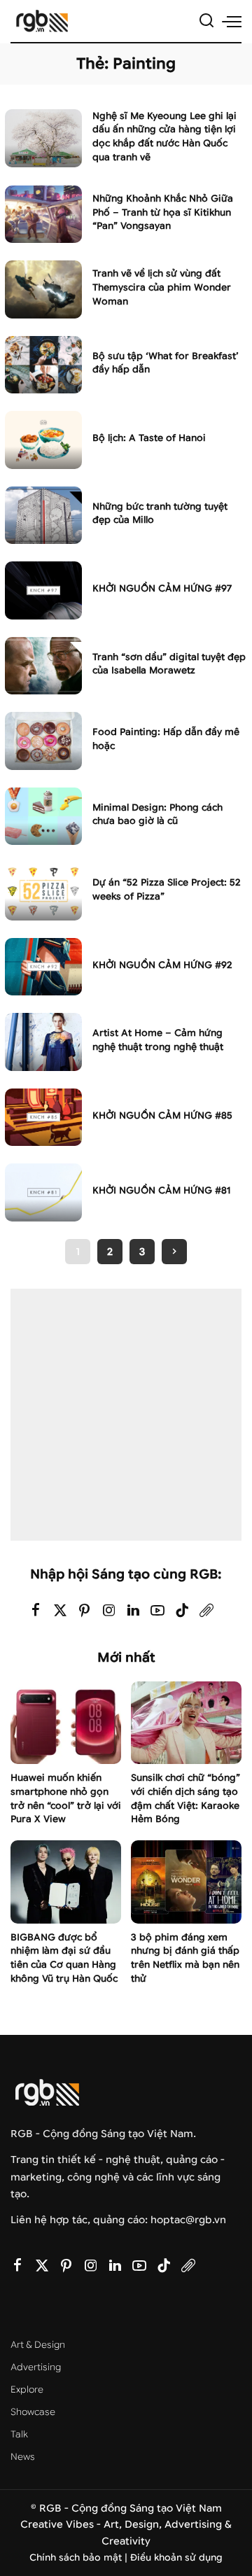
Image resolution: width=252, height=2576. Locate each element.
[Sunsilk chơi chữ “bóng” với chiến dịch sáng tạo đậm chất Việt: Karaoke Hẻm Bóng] (186, 1723)
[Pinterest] (85, 1611)
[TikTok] (182, 1611)
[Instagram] (109, 1611)
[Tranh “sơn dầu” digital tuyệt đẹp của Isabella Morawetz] (43, 666)
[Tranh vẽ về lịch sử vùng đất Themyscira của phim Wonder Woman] (43, 289)
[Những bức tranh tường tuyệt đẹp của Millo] (43, 516)
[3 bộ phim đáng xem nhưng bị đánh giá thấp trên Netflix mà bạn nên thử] (186, 1882)
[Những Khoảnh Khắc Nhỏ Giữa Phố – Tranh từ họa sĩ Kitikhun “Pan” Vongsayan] (43, 215)
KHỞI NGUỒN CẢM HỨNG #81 (161, 1190)
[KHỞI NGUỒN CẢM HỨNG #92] (43, 967)
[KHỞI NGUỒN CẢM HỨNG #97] (43, 590)
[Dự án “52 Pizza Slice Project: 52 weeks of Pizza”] (43, 891)
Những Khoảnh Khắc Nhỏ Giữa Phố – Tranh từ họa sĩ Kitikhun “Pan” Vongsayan (163, 212)
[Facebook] (36, 1611)
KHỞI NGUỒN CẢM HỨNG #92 (162, 965)
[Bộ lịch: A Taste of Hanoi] (43, 440)
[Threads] (206, 1611)
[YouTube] (157, 1611)
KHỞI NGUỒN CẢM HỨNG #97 (162, 588)
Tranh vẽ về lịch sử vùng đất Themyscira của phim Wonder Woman (162, 287)
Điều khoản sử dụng (176, 2557)
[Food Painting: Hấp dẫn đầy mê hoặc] (43, 741)
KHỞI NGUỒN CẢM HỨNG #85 (162, 1115)
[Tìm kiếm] (206, 21)
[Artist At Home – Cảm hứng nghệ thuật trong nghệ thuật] (43, 1042)
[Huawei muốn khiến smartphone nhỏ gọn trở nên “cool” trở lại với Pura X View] (66, 1723)
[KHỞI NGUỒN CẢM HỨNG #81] (43, 1192)
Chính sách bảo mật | (80, 2557)
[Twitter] (60, 1611)
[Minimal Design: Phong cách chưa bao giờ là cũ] (43, 817)
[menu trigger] (232, 21)
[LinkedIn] (133, 1611)
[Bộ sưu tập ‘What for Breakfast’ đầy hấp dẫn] (43, 365)
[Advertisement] (126, 1415)
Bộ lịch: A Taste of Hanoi (149, 438)
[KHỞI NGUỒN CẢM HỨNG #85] (43, 1118)
